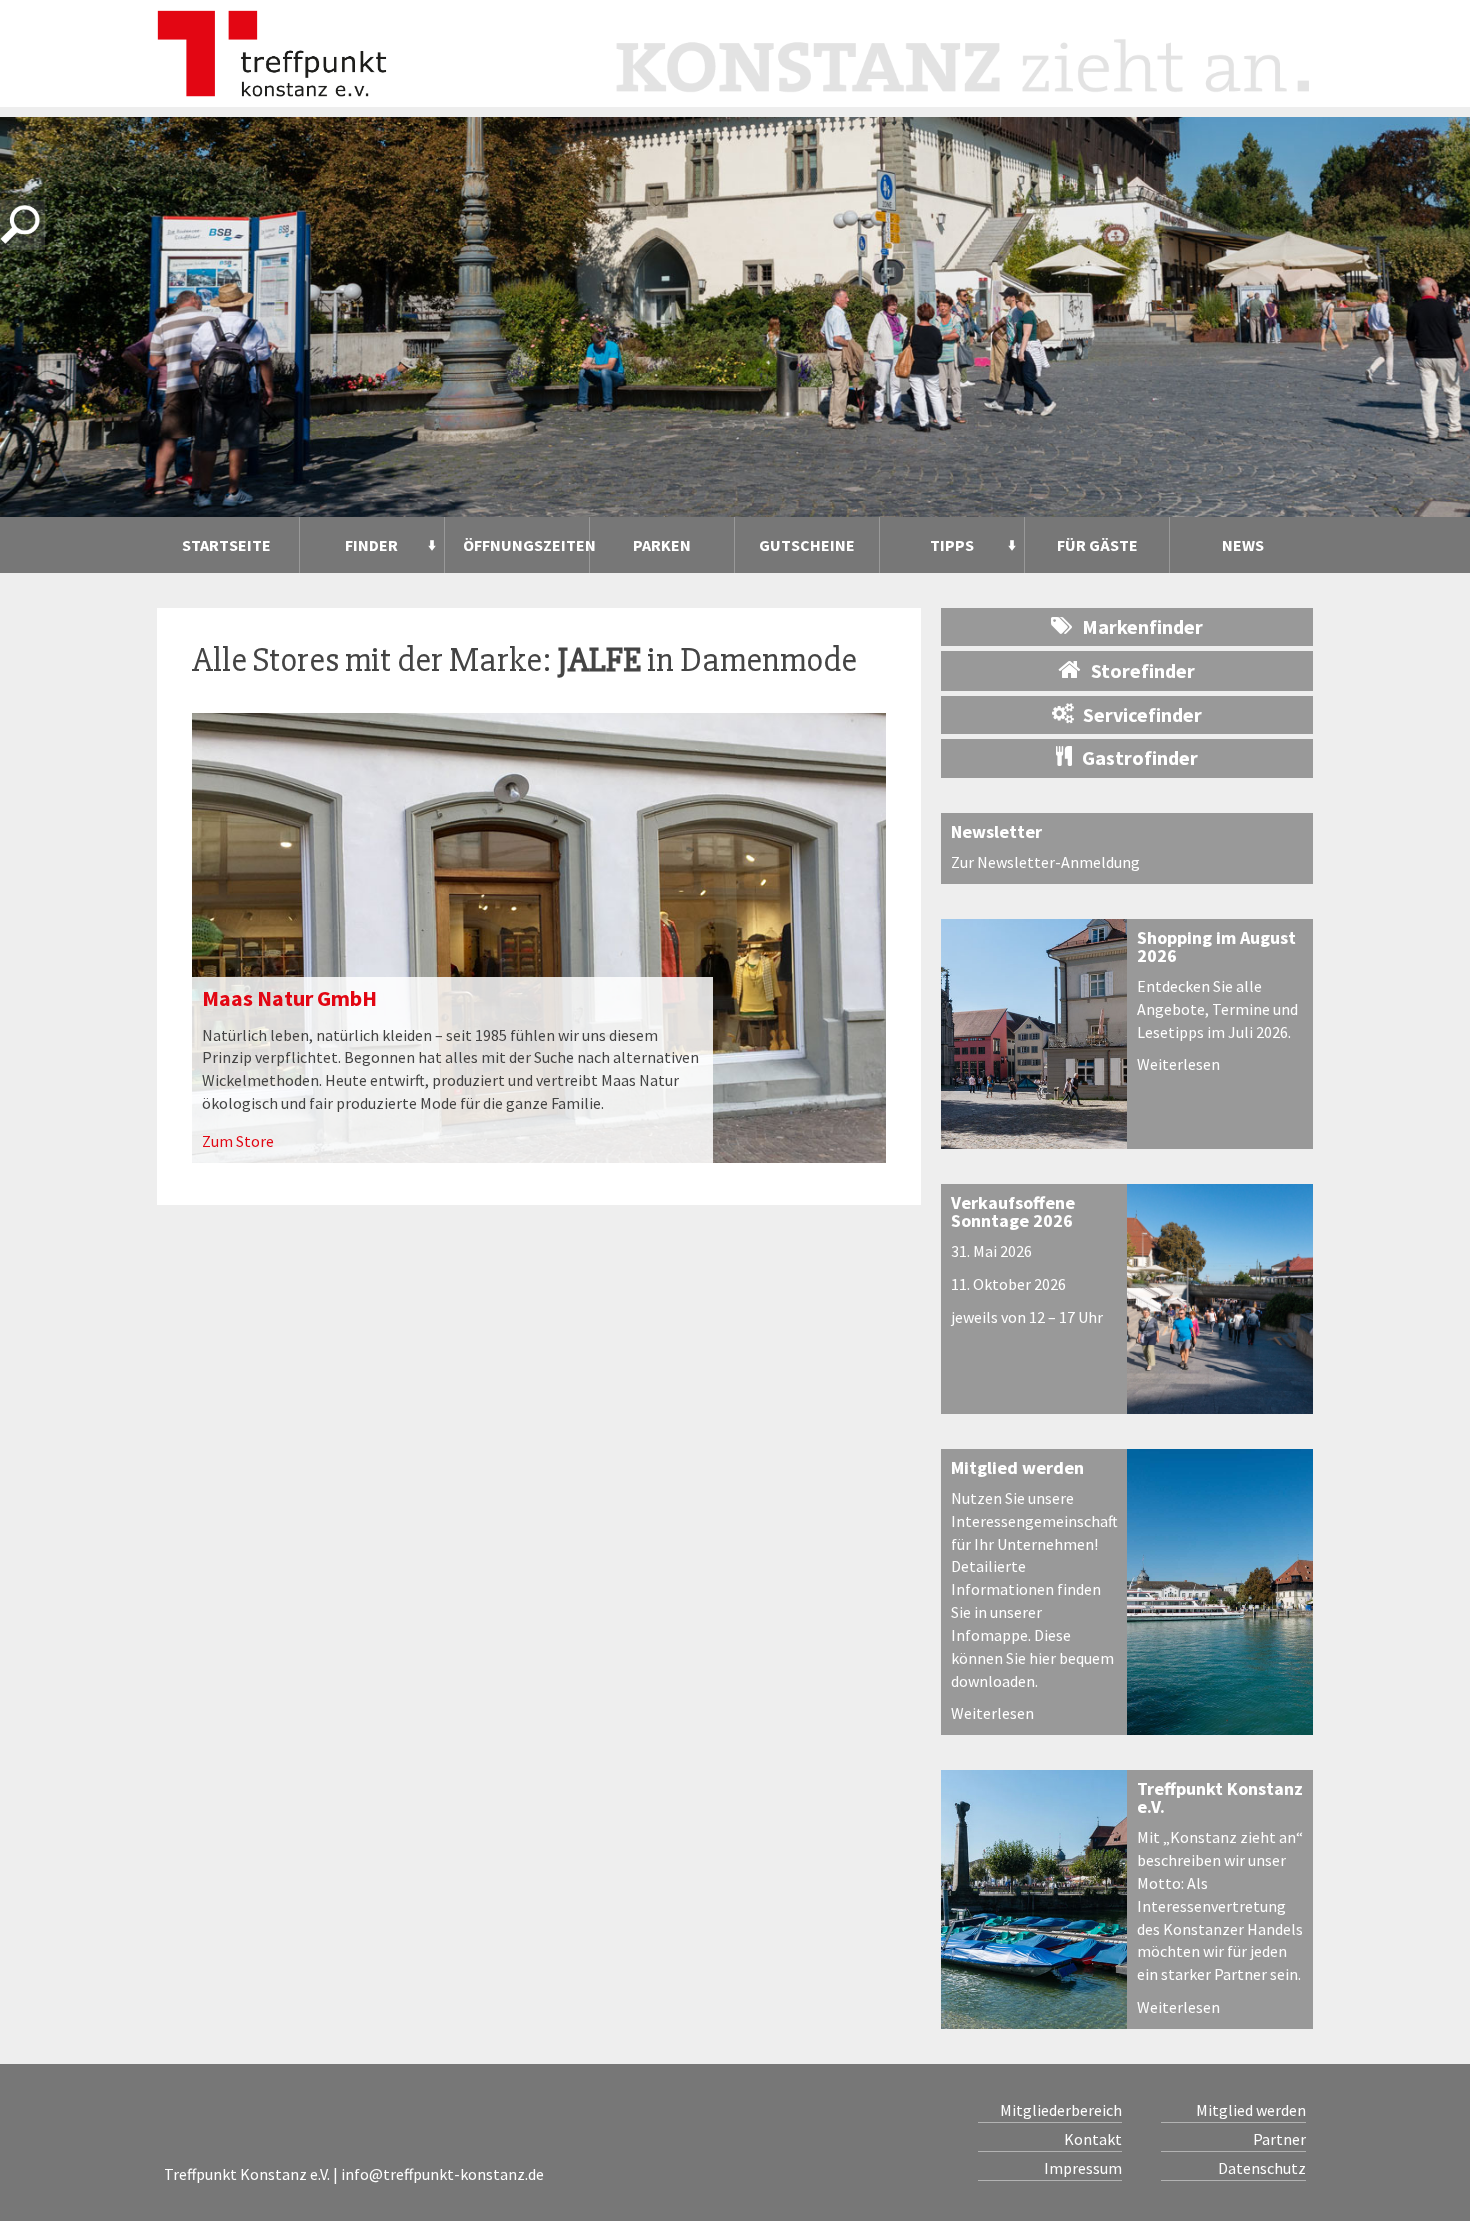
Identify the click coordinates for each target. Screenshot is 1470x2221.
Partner (1279, 2139)
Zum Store (238, 1141)
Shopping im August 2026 (1216, 946)
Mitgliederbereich (1061, 2110)
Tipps (952, 545)
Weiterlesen (1178, 1064)
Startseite (226, 545)
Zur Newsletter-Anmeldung (1045, 862)
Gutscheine (807, 545)
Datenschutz (1261, 2168)
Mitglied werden (1017, 1467)
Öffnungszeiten (526, 545)
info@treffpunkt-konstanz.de (442, 2174)
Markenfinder (1142, 626)
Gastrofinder (1140, 757)
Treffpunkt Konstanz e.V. (1220, 1797)
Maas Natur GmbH (289, 998)
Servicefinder (1142, 714)
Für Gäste (1097, 545)
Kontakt (1093, 2139)
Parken (662, 545)
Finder (371, 545)
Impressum (1083, 2168)
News (1243, 545)
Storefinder (1143, 670)
